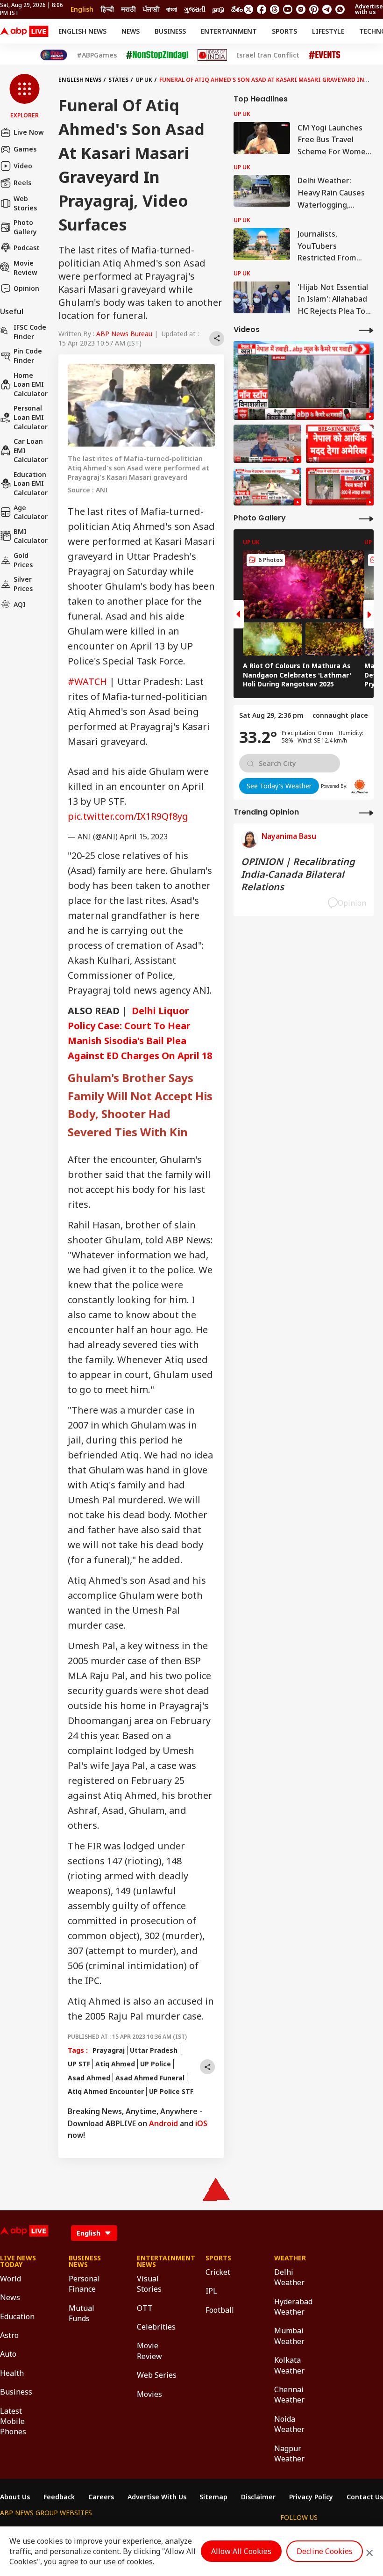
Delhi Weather (289, 2277)
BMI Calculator (31, 536)
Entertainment (229, 31)
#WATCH (87, 682)
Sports (284, 31)
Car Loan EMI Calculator (31, 450)
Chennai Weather (289, 2395)
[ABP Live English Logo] (24, 31)
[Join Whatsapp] (340, 9)
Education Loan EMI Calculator (31, 483)
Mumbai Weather (289, 2336)
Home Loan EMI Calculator (31, 384)
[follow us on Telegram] (327, 9)
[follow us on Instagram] (301, 9)
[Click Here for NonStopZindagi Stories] (157, 55)
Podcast (27, 248)
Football (220, 2310)
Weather (290, 2258)
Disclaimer (258, 2497)
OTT (145, 2308)
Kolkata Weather (289, 2365)
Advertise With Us (157, 2497)
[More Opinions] (366, 812)
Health (12, 2373)
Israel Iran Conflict (268, 55)
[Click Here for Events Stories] (325, 55)
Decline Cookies (325, 2551)
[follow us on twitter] (248, 9)
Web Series (157, 2375)
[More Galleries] (366, 518)
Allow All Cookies (241, 2551)
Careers (101, 2497)
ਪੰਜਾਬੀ (151, 9)
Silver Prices (23, 584)
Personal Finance (84, 2284)
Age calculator (31, 512)
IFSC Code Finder (30, 332)
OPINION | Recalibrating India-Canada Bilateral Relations (298, 874)
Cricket (218, 2272)
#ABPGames (97, 55)
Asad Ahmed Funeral (150, 2078)
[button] (25, 97)
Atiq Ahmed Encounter (106, 2091)
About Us (15, 2497)
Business (170, 31)
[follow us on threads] (275, 9)
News (131, 31)
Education (17, 2316)
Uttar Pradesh (154, 2050)
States (118, 80)
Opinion (26, 288)
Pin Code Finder (28, 356)
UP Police (156, 2064)
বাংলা (172, 9)
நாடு (218, 9)
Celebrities (156, 2327)
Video (23, 166)
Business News (85, 2261)
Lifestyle (328, 31)
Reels (22, 183)
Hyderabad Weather (293, 2307)
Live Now (29, 132)
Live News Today (18, 2261)
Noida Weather (289, 2424)
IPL (211, 2291)
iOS (201, 2123)
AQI (20, 604)
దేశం (237, 9)
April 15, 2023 (144, 837)
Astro (9, 2335)
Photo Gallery (25, 227)
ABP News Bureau (124, 334)
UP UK (144, 80)
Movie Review (25, 268)
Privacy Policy (311, 2497)
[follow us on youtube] (288, 9)
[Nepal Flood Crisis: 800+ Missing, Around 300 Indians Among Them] (340, 487)
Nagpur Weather (289, 2453)
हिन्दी (107, 9)
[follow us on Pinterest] (314, 9)
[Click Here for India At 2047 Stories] (54, 55)
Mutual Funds (82, 2313)
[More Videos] (366, 330)
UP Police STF (171, 2091)
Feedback (59, 2497)
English (82, 9)
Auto (8, 2354)
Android (163, 2123)
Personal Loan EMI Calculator (31, 417)
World (11, 2279)
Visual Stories (149, 2284)
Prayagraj (109, 2050)
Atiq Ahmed (115, 2064)
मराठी (128, 9)
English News (82, 31)
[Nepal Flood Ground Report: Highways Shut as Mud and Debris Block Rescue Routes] (267, 487)
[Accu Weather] (360, 787)
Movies (149, 2394)
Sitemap (213, 2497)
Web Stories (25, 203)
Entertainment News (157, 2261)
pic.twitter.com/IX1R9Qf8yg (128, 816)
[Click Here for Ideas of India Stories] (212, 55)
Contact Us (365, 2497)
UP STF (79, 2064)
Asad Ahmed (89, 2078)
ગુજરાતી (195, 9)
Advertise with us (369, 9)
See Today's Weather (279, 786)
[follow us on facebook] (262, 9)
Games (25, 149)
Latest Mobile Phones (13, 2421)
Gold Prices (23, 560)
